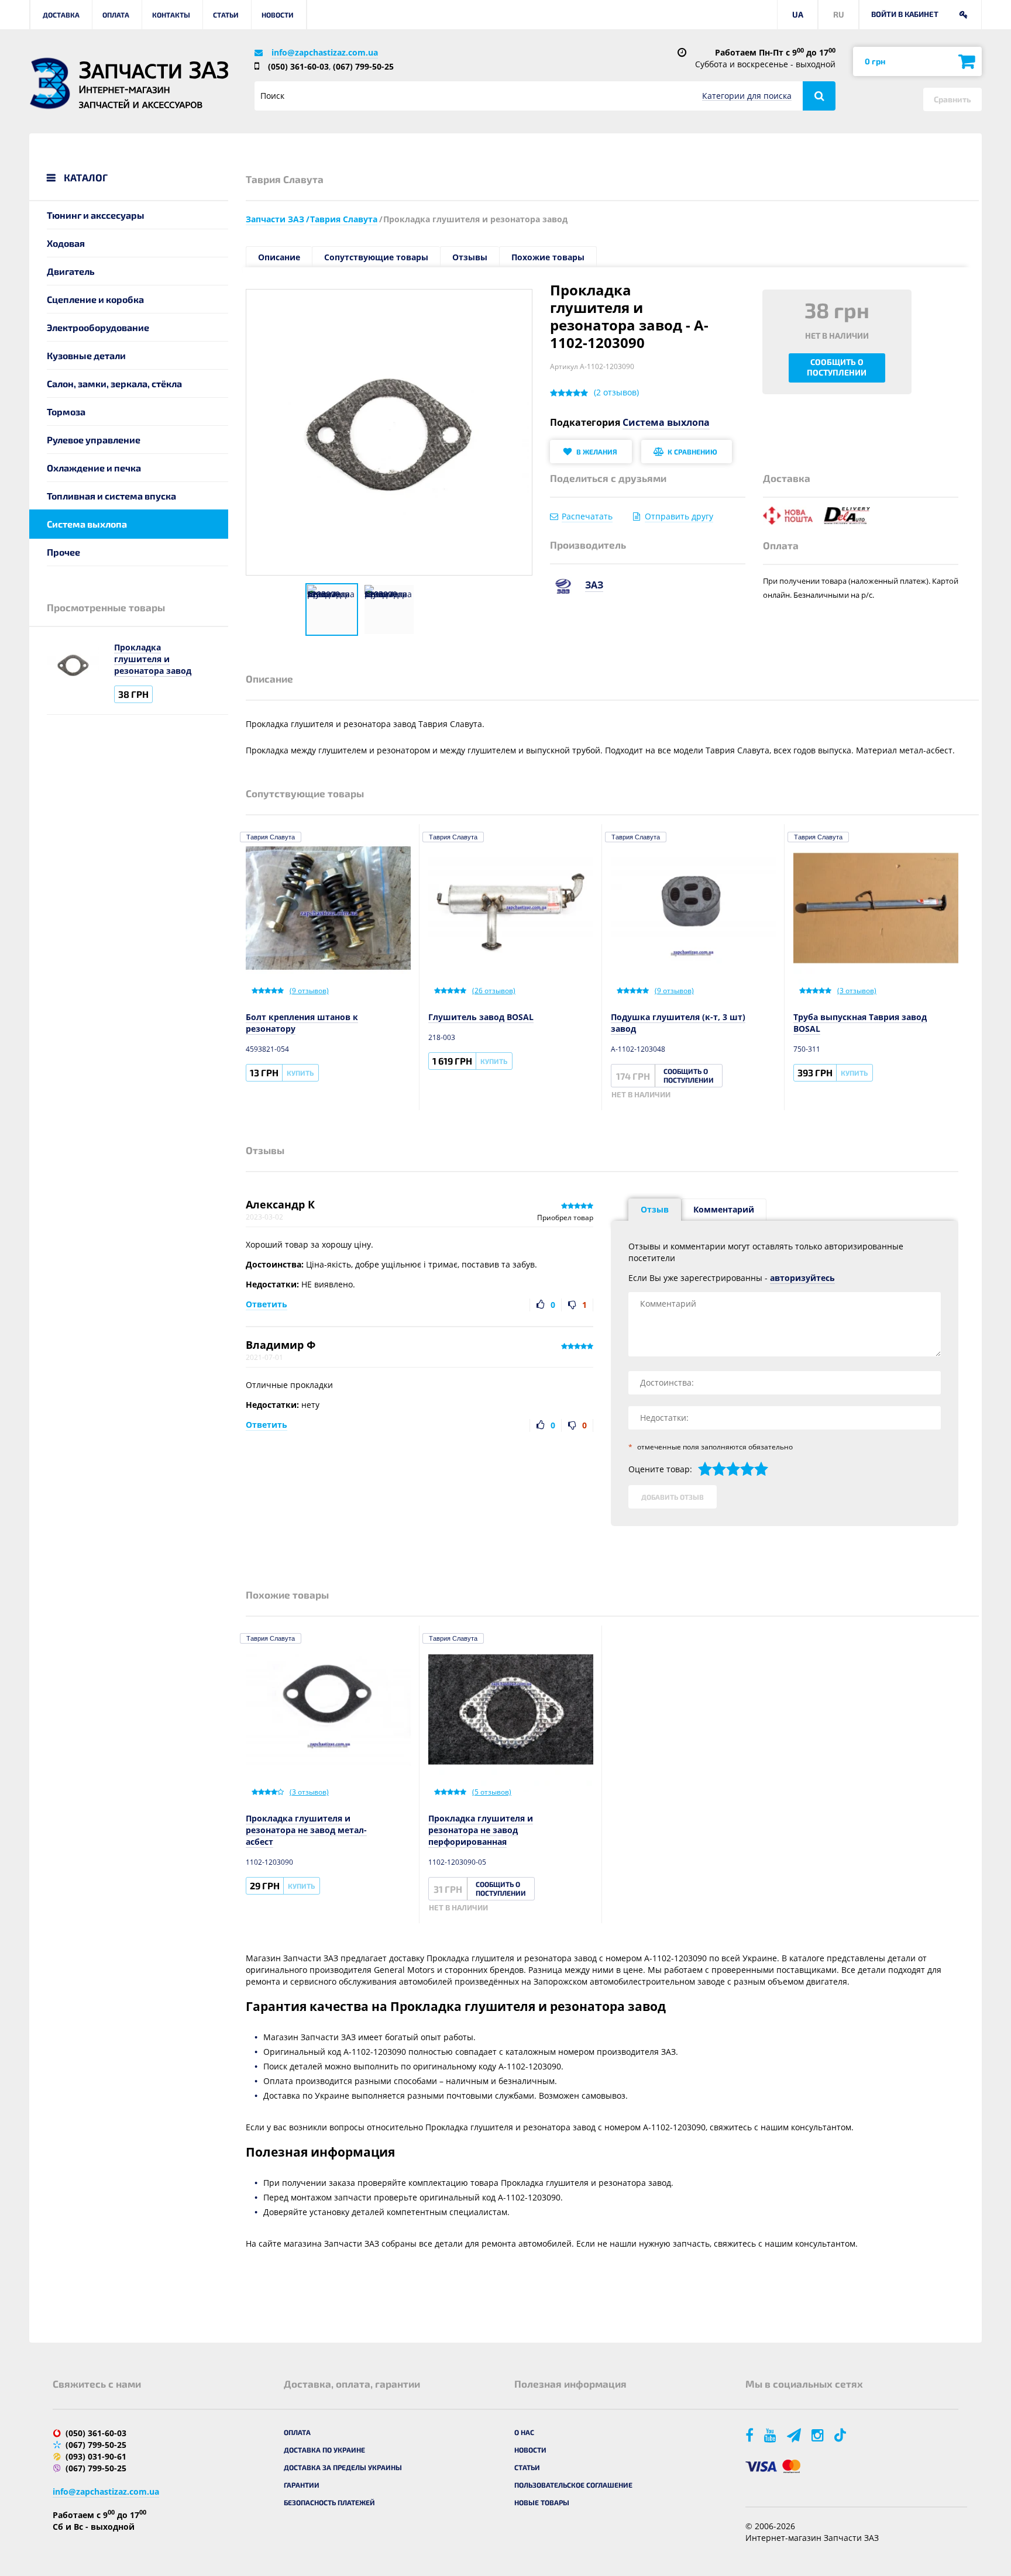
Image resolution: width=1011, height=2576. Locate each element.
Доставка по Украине (324, 2450)
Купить (300, 1073)
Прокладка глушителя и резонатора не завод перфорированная (481, 1830)
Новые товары (542, 2502)
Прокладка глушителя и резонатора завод (153, 659)
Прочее (63, 552)
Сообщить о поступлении (837, 367)
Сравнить (952, 99)
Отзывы (470, 257)
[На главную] (50, 83)
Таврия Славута (271, 837)
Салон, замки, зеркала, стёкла (114, 383)
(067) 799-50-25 (363, 66)
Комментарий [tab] (724, 1209)
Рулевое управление (94, 440)
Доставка (61, 15)
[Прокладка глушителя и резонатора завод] (332, 609)
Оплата (116, 15)
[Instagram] (819, 2435)
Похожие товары (548, 257)
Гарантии (302, 2485)
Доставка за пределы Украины (343, 2467)
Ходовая (66, 243)
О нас (524, 2432)
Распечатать (587, 516)
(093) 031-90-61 (96, 2456)
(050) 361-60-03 (298, 66)
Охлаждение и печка (94, 468)
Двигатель (71, 271)
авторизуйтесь (802, 1278)
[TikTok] (842, 2435)
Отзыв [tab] (655, 1209)
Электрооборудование (98, 327)
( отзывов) (616, 392)
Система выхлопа (87, 524)
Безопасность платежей (329, 2502)
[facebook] (750, 2435)
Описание (279, 257)
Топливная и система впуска (111, 496)
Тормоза (66, 411)
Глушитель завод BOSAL (481, 1017)
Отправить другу (679, 516)
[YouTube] (771, 2435)
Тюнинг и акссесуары (96, 215)
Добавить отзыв (673, 1497)
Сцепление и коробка (95, 299)
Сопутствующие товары (376, 257)
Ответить (266, 1304)
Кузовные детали (86, 355)
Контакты (171, 15)
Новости (278, 15)
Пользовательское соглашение (573, 2485)
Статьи (226, 15)
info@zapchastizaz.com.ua (325, 52)
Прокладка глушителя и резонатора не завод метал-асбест (306, 1830)
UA (798, 14)
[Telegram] (795, 2435)
